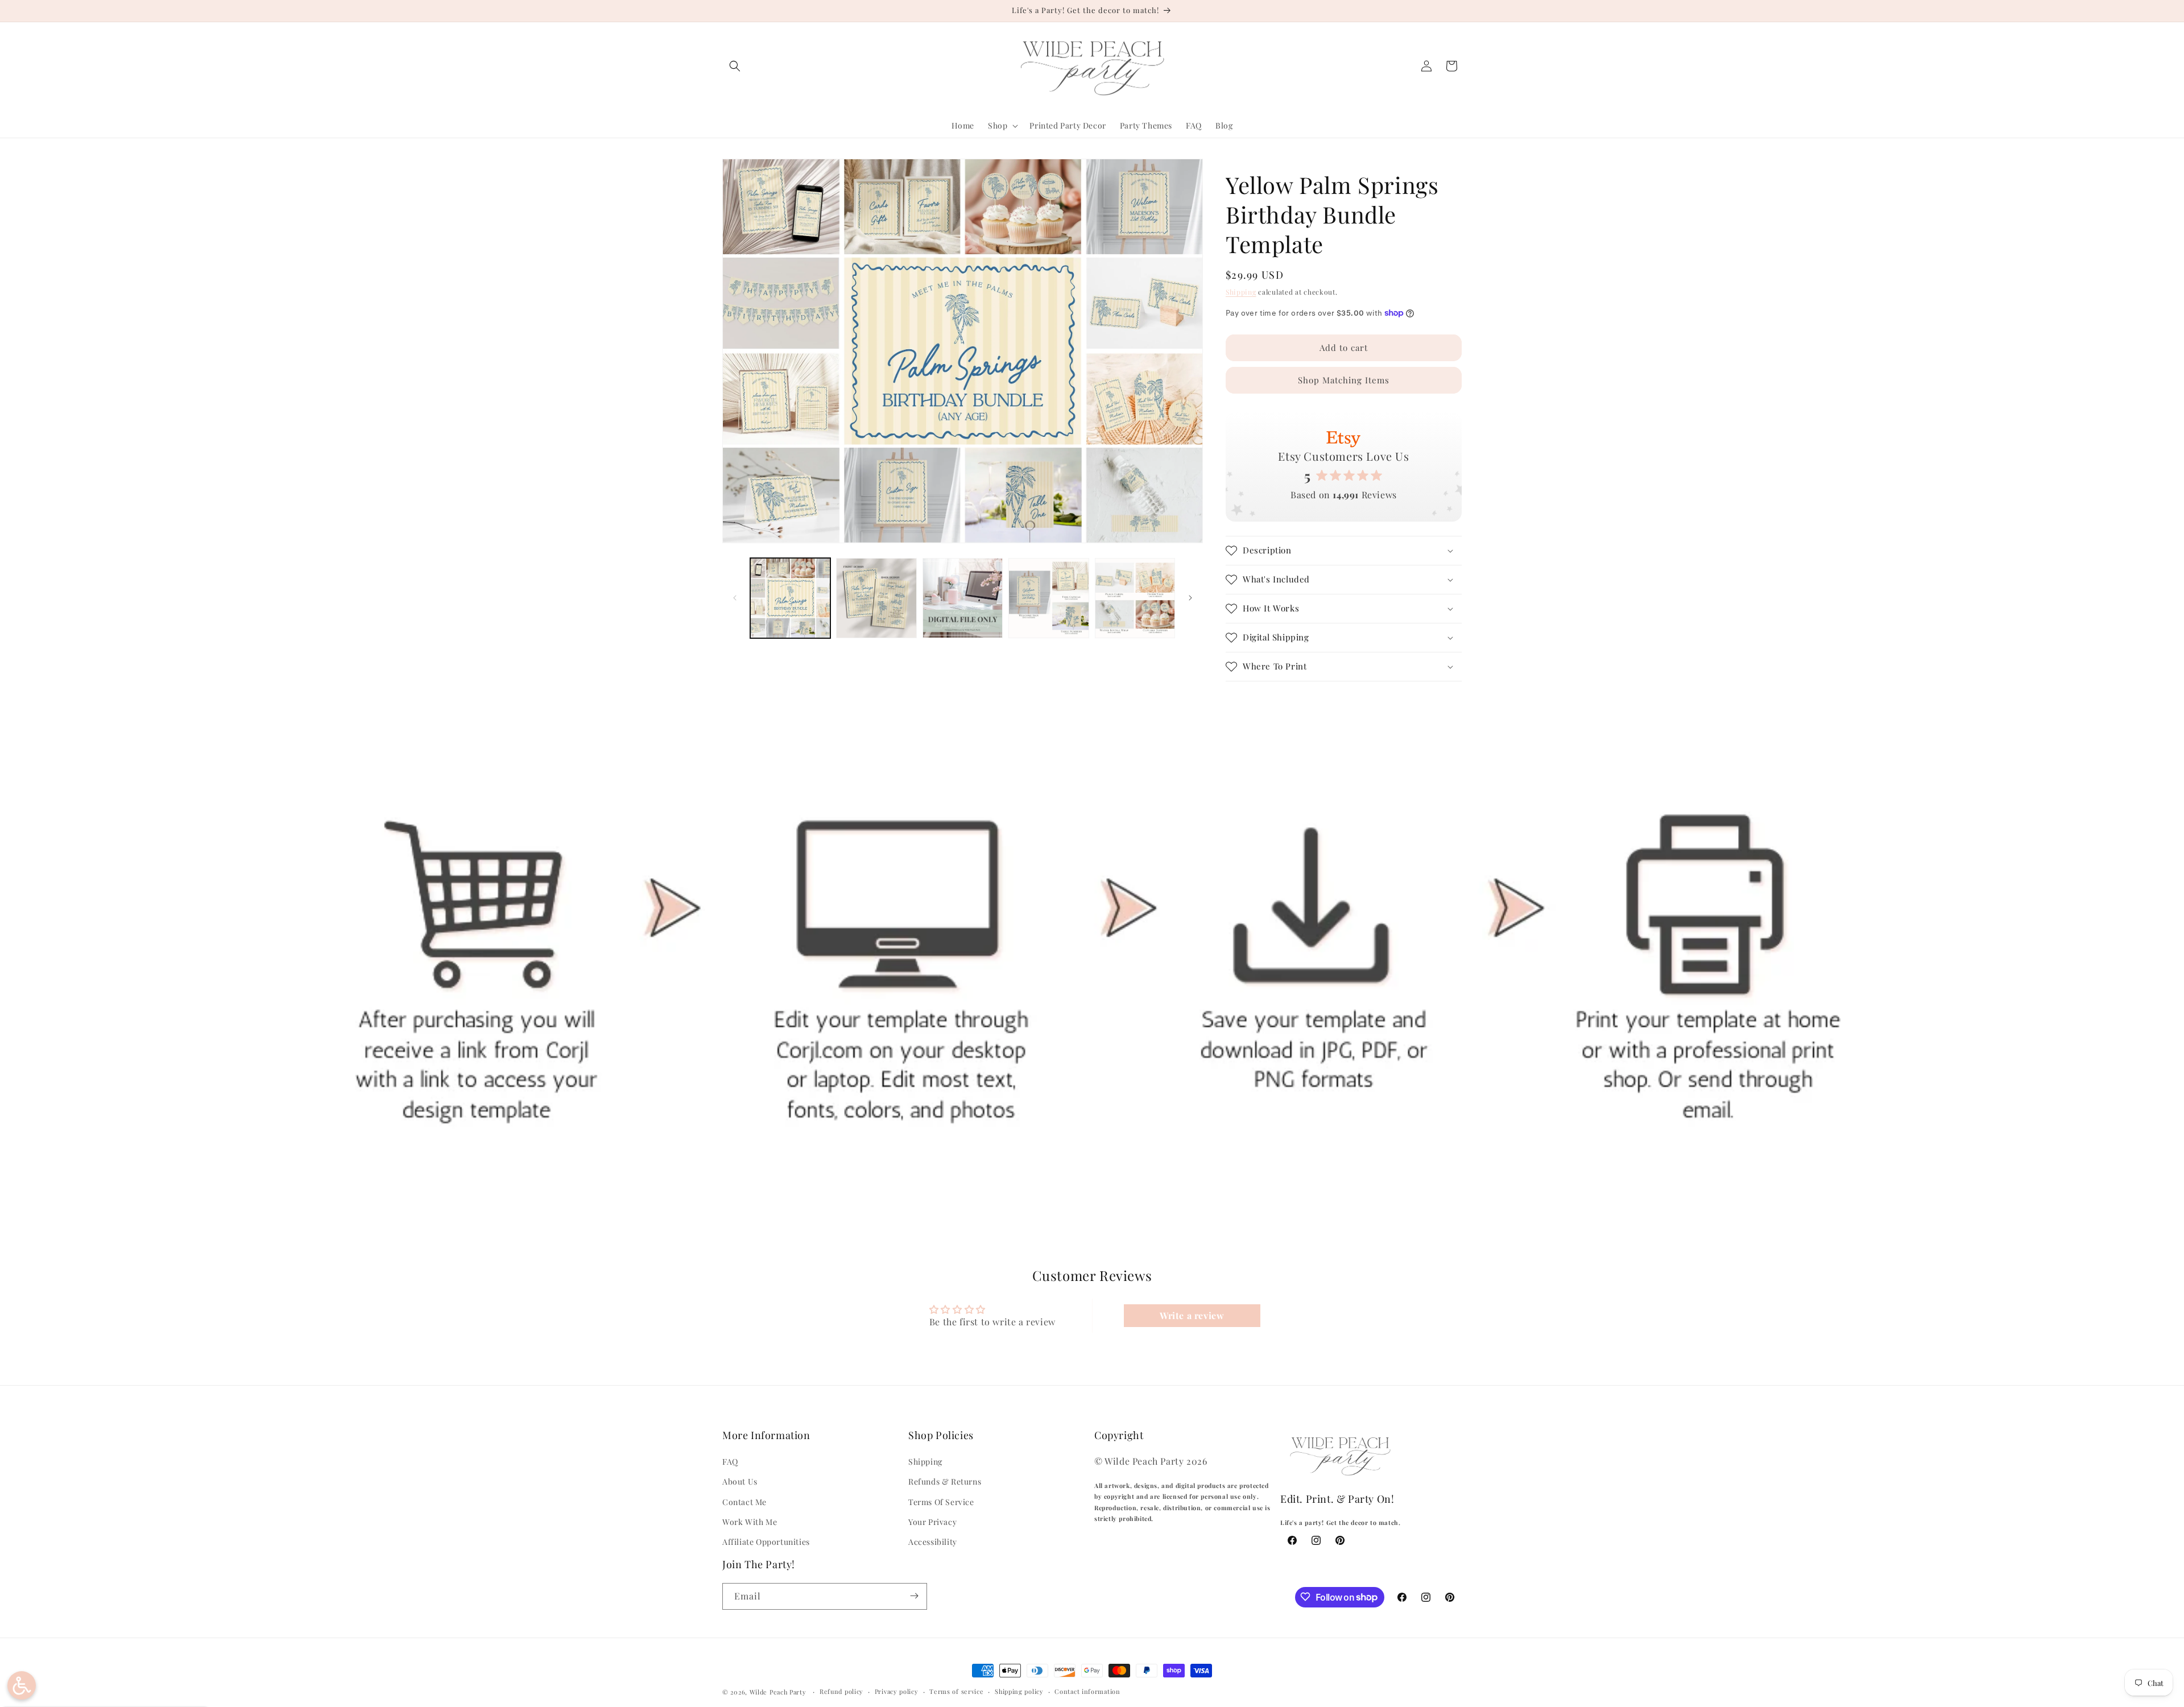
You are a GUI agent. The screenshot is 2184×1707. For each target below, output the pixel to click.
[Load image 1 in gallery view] (790, 598)
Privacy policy (897, 1691)
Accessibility (933, 1542)
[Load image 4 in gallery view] (1048, 598)
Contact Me (744, 1502)
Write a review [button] (1192, 1315)
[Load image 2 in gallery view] (876, 598)
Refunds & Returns (945, 1482)
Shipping (1241, 292)
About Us (740, 1482)
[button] (735, 66)
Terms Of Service (941, 1502)
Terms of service (956, 1691)
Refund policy (841, 1691)
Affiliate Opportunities (766, 1542)
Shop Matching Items (1344, 380)
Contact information (1087, 1691)
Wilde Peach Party (778, 1692)
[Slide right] (1190, 598)
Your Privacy (932, 1522)
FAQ (730, 1462)
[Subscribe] (914, 1596)
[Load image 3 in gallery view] (963, 598)
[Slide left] (735, 598)
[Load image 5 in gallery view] (1135, 598)
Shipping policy (1019, 1691)
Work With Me (750, 1522)
